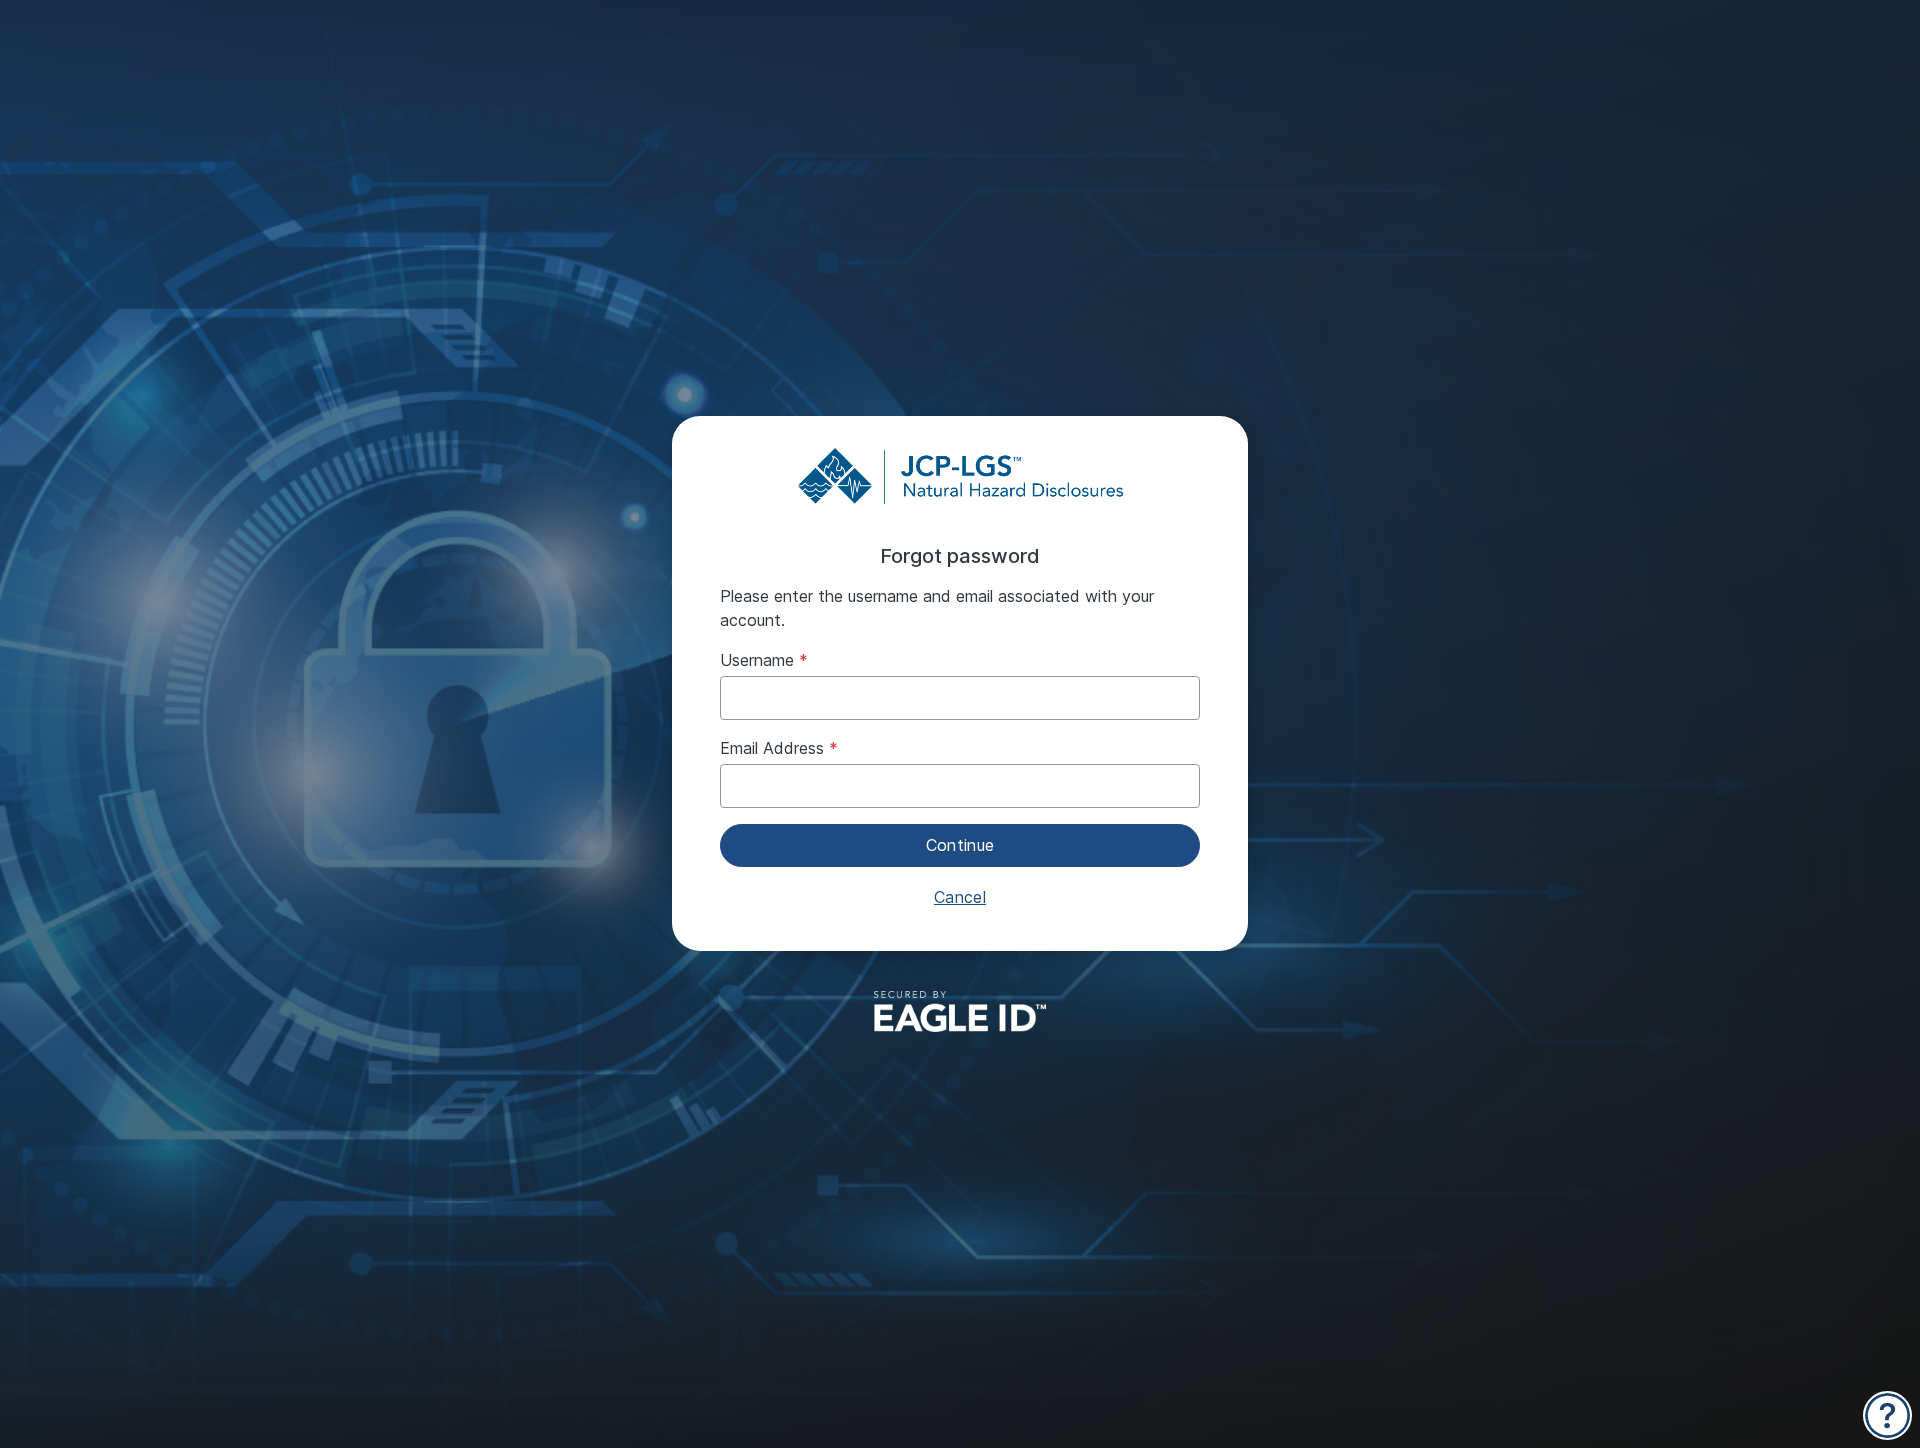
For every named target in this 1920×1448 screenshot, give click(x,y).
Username (757, 660)
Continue (960, 845)
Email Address (772, 748)
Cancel (960, 897)
